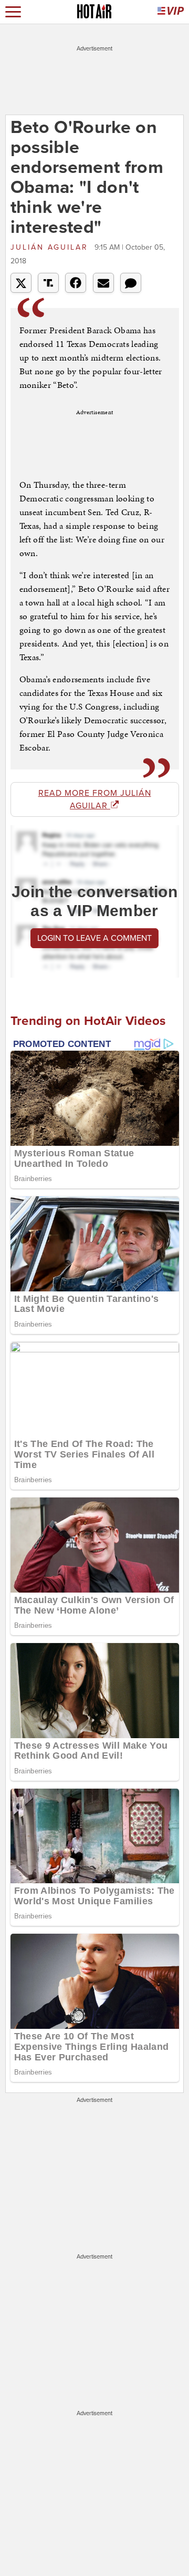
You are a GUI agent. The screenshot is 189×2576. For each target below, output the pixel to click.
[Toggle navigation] (13, 12)
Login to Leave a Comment (94, 938)
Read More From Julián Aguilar (95, 799)
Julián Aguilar (51, 247)
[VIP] (171, 12)
